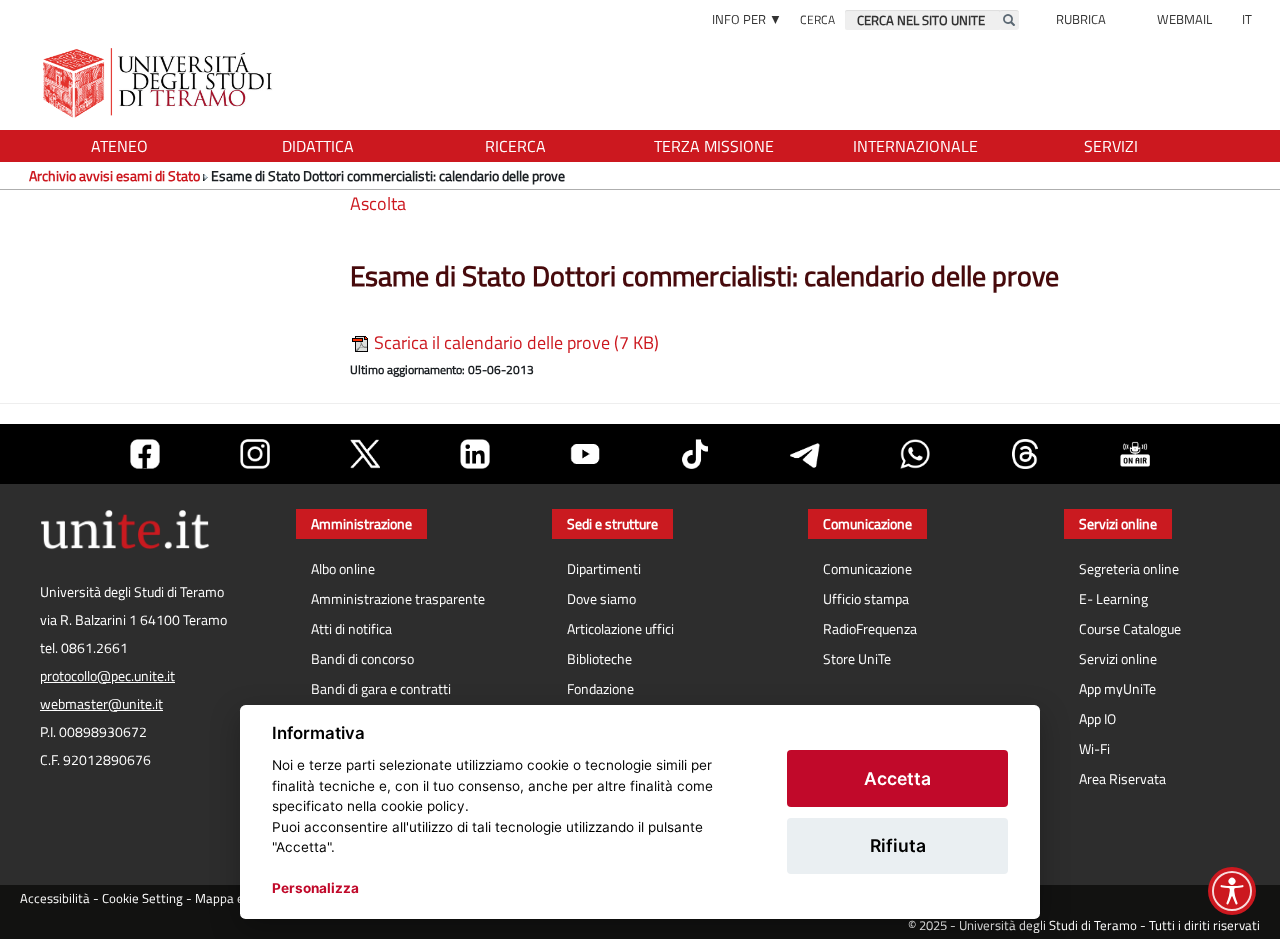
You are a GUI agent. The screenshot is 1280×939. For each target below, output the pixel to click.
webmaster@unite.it (101, 704)
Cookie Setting (142, 898)
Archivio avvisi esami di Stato (114, 175)
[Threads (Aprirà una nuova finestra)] (1025, 454)
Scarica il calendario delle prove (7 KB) (514, 342)
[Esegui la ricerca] (1009, 20)
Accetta (897, 778)
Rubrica (1081, 19)
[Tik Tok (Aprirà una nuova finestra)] (695, 454)
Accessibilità (55, 898)
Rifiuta (898, 845)
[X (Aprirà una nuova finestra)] (365, 454)
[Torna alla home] (159, 82)
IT (1247, 19)
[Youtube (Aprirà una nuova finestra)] (585, 454)
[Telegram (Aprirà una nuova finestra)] (805, 454)
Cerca (817, 19)
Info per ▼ (747, 19)
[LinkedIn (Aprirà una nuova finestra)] (475, 454)
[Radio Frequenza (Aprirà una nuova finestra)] (1135, 454)
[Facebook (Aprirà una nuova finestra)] (145, 454)
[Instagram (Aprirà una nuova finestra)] (255, 454)
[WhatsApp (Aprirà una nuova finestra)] (915, 454)
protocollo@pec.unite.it (107, 676)
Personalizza (315, 888)
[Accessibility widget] (1232, 891)
